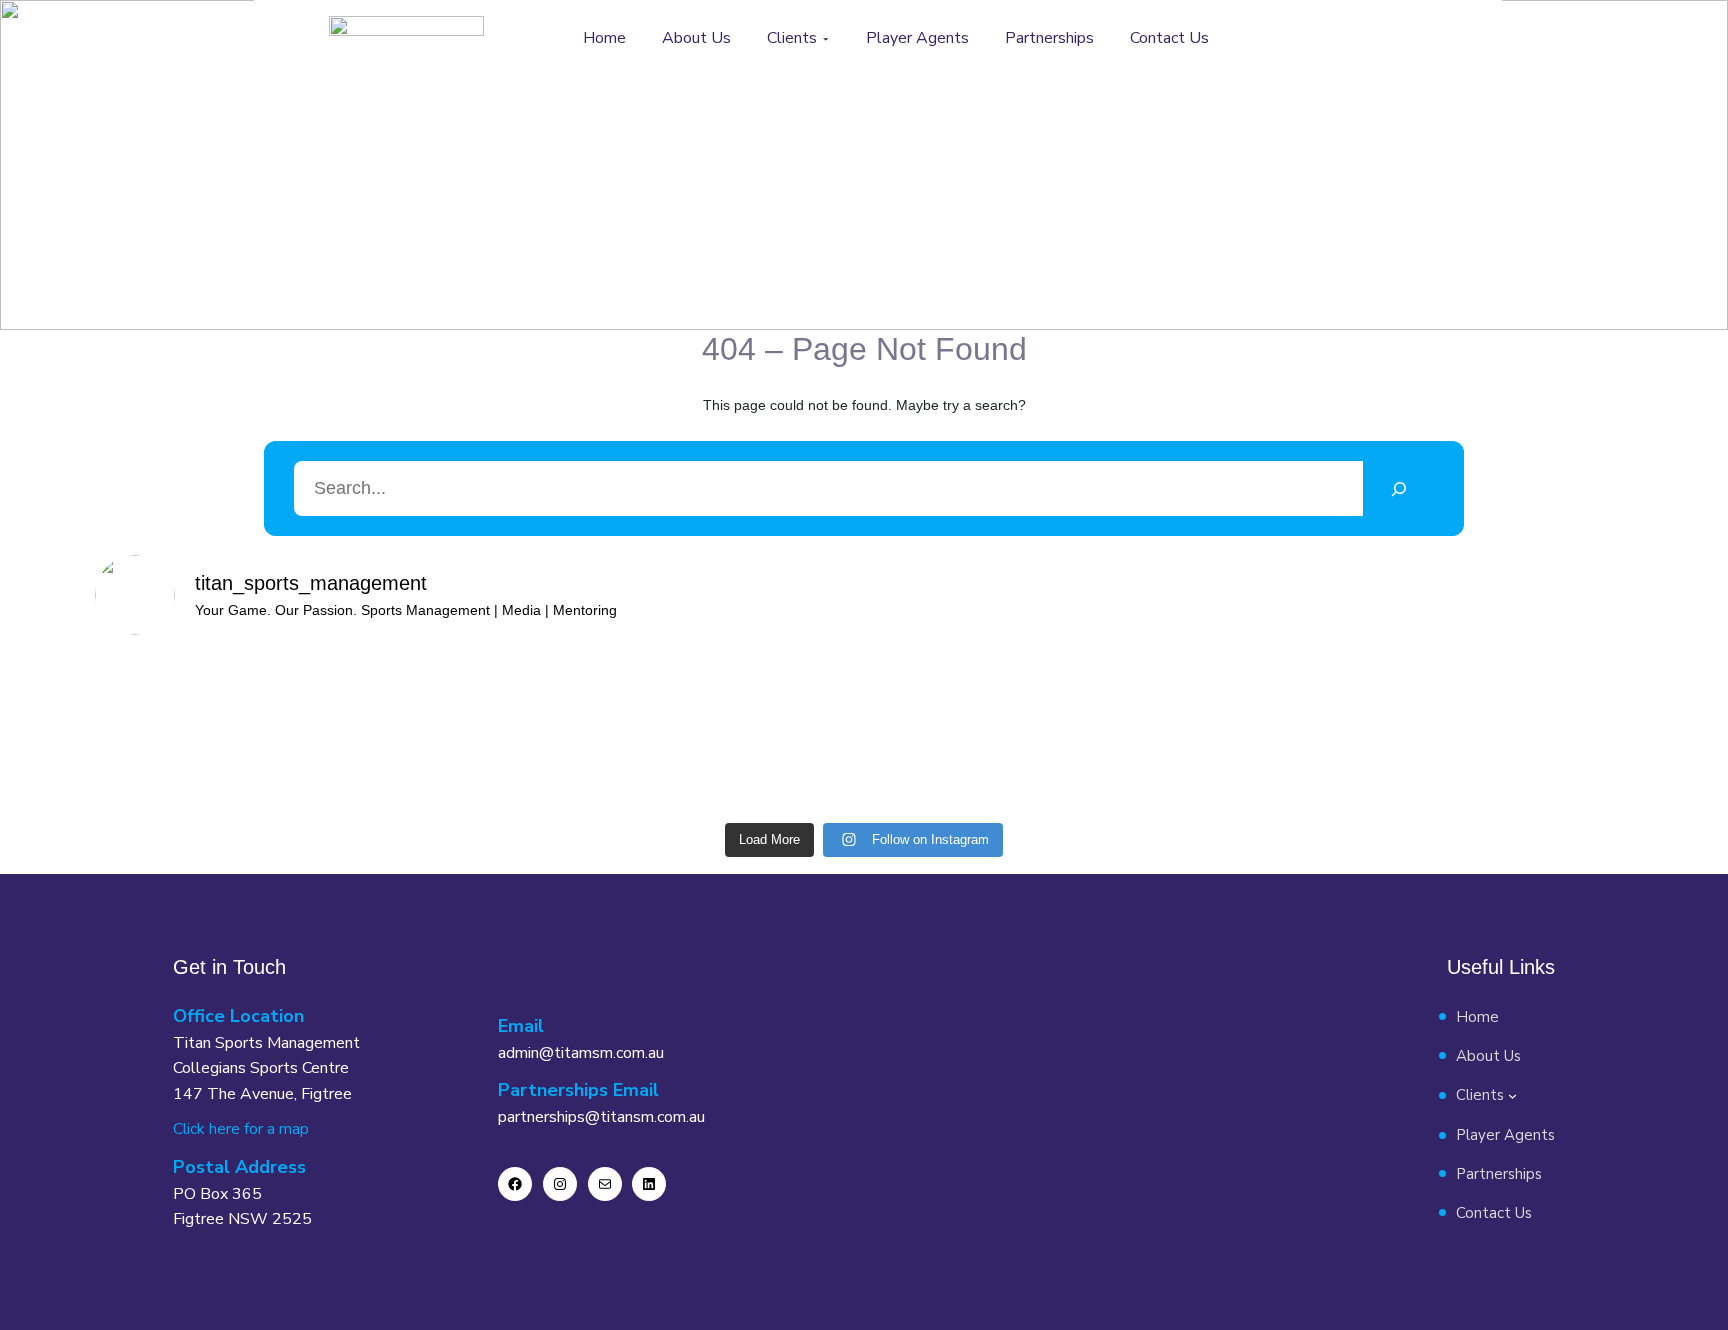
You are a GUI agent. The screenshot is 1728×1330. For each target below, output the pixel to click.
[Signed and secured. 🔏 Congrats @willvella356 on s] (1541, 720)
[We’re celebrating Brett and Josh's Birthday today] (573, 720)
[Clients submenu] (826, 39)
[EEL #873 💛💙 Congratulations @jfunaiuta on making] (768, 732)
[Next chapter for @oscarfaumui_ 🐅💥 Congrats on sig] (1154, 732)
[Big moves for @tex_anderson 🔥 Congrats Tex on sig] (381, 732)
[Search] (1398, 488)
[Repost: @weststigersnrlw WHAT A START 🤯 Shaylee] (186, 720)
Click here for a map (241, 1129)
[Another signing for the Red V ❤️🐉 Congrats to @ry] (1347, 732)
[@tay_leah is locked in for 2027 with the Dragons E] (960, 720)
